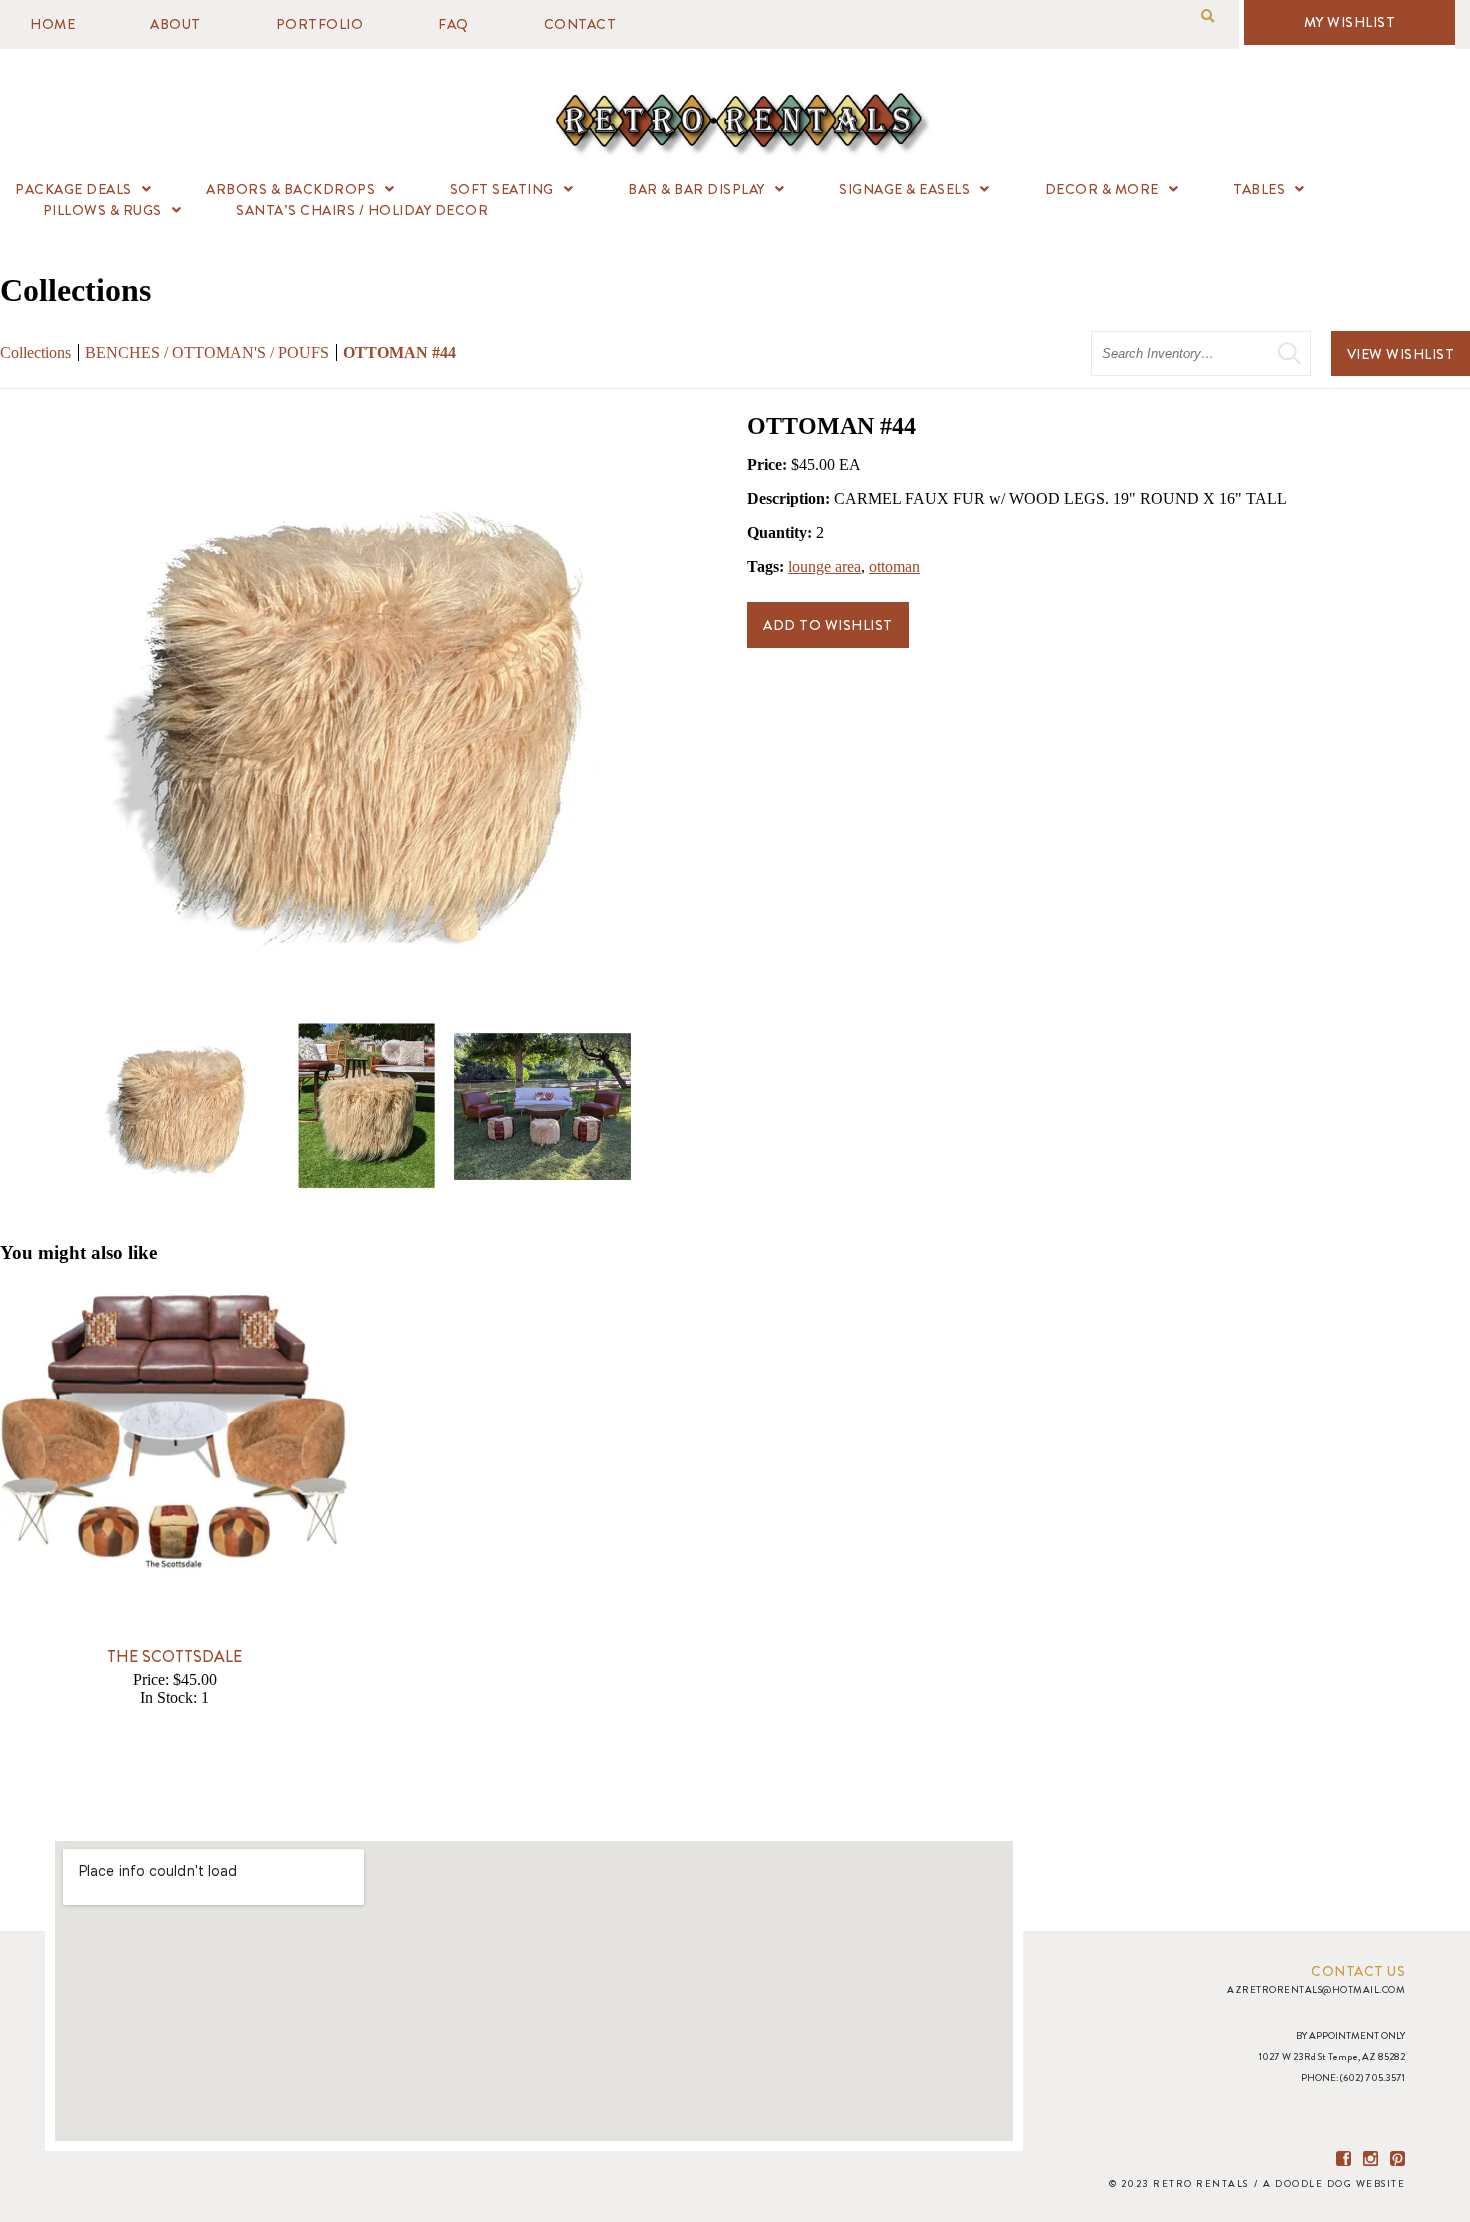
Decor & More (1102, 189)
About (175, 24)
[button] (1207, 16)
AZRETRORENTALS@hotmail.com (1316, 1989)
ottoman (894, 566)
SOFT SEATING (502, 189)
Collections (35, 352)
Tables (1259, 189)
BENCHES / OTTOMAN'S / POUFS (209, 352)
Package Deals (73, 189)
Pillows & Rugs (102, 210)
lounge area (824, 566)
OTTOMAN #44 (399, 352)
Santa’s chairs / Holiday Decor (362, 210)
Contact (580, 24)
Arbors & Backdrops (290, 189)
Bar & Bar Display (696, 189)
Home (52, 24)
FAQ (453, 24)
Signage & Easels (904, 189)
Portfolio (320, 24)
